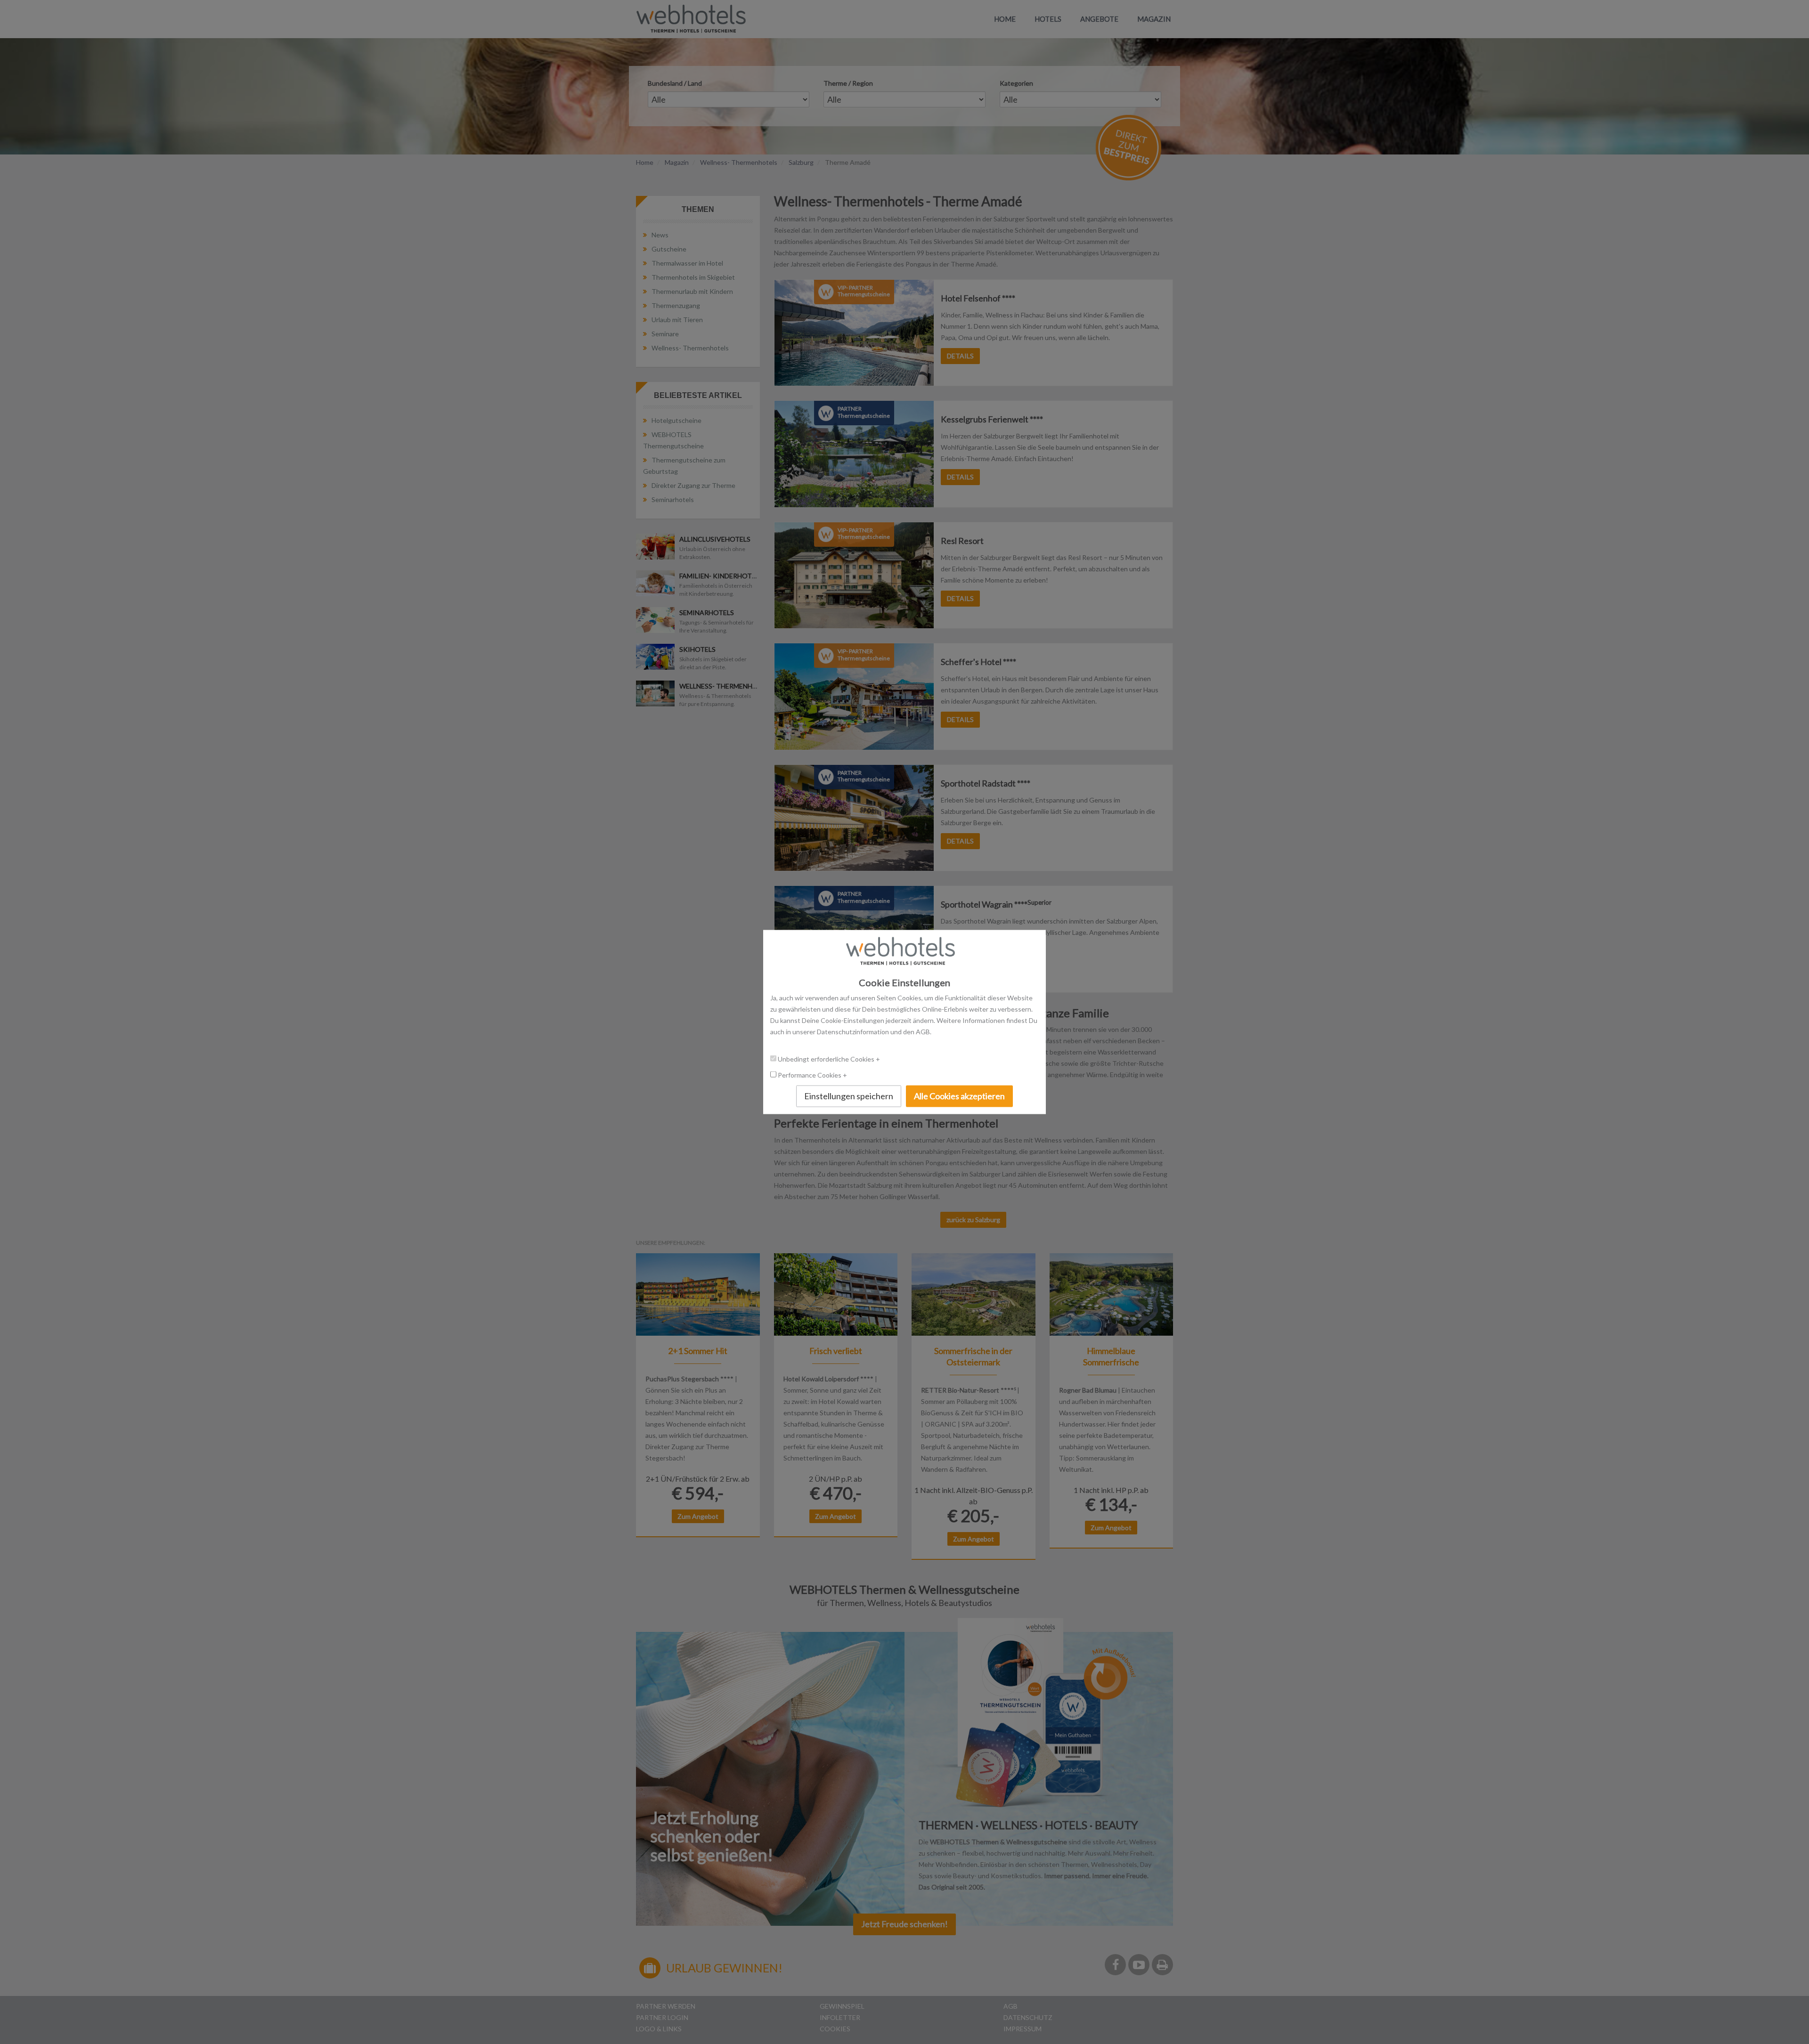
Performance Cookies (810, 1075)
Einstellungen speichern (849, 1096)
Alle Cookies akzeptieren (959, 1096)
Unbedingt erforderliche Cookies (827, 1059)
